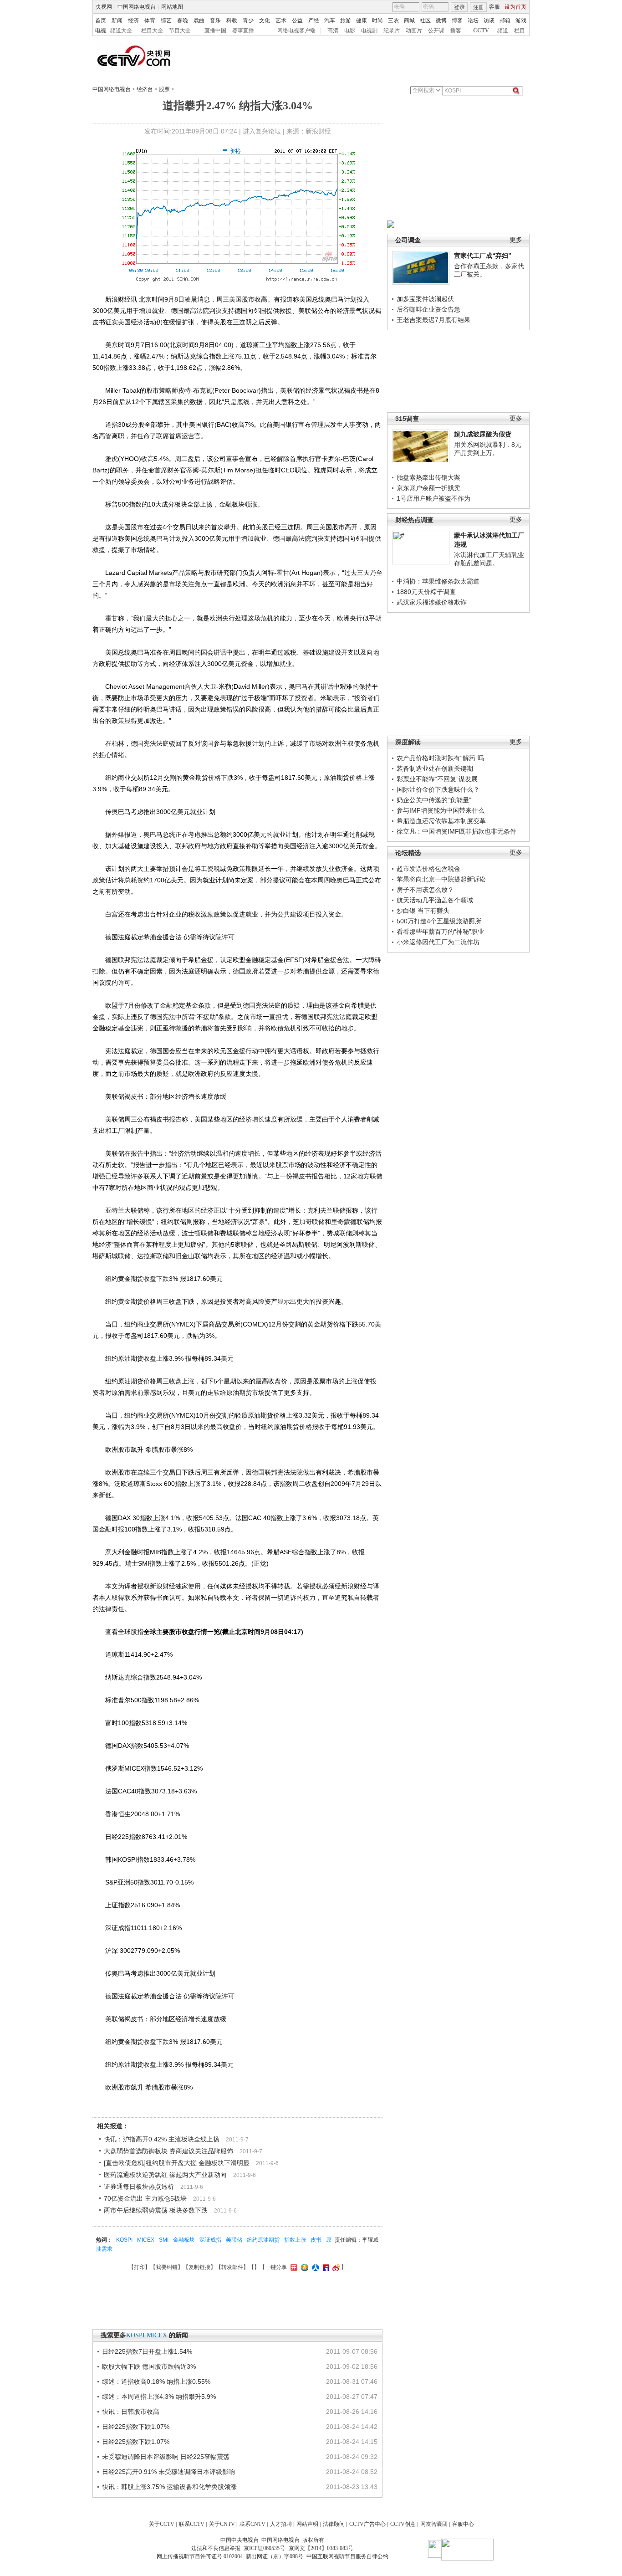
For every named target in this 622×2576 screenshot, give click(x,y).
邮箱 (505, 20)
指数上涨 (295, 2240)
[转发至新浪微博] (335, 2267)
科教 (232, 20)
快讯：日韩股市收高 (131, 2412)
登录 (459, 7)
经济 (133, 20)
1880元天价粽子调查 (426, 592)
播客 (456, 31)
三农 (393, 20)
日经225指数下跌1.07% (136, 2427)
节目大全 (180, 31)
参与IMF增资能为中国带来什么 (441, 810)
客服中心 (463, 2524)
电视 (101, 31)
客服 (495, 7)
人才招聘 (281, 2524)
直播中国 (215, 31)
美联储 (234, 2240)
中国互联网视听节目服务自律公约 (347, 2556)
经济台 (145, 89)
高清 (333, 31)
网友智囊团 (434, 2524)
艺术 (281, 20)
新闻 (117, 20)
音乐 (215, 20)
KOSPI (124, 2240)
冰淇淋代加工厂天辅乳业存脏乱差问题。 (489, 559)
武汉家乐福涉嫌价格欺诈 (432, 602)
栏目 (520, 31)
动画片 (414, 31)
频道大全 (121, 31)
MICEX (146, 2240)
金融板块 (184, 2240)
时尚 (377, 20)
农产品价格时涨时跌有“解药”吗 (440, 758)
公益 (297, 20)
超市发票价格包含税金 (428, 869)
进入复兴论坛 (262, 131)
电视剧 (369, 31)
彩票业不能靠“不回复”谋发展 (437, 779)
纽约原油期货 (263, 2240)
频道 (503, 31)
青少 (248, 20)
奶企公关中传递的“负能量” (434, 800)
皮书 (316, 2240)
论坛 (473, 20)
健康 (362, 20)
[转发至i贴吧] (325, 2267)
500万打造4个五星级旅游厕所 (439, 921)
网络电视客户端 (296, 31)
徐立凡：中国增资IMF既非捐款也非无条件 (456, 831)
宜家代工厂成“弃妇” (483, 256)
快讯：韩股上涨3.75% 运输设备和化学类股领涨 (169, 2487)
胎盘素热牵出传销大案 (428, 477)
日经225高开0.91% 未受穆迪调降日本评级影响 (168, 2472)
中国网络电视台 (137, 7)
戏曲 (199, 20)
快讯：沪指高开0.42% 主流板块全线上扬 (162, 2139)
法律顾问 (334, 2524)
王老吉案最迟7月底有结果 (433, 320)
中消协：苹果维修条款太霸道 (438, 581)
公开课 (436, 31)
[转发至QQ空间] (303, 2267)
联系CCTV (192, 2524)
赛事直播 (243, 31)
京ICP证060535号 (264, 2548)
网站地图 (172, 7)
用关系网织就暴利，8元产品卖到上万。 (488, 449)
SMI (164, 2240)
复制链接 (199, 2267)
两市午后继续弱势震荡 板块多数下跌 (156, 2210)
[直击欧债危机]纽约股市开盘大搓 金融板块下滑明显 (177, 2163)
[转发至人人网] (314, 2267)
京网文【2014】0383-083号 (321, 2548)
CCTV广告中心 (367, 2524)
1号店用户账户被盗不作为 (433, 498)
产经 (314, 20)
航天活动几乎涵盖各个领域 (435, 900)
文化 (265, 20)
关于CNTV (222, 2524)
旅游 (346, 20)
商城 (409, 20)
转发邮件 (232, 2267)
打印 (139, 2267)
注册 (479, 7)
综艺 (166, 20)
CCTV (481, 31)
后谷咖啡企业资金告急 (428, 309)
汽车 (330, 20)
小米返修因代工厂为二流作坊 (438, 942)
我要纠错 (167, 2267)
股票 (164, 89)
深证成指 (210, 2240)
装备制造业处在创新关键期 (435, 768)
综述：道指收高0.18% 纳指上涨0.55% (156, 2381)
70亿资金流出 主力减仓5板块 (145, 2198)
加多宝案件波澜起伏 (425, 299)
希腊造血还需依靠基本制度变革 (441, 821)
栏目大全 (152, 31)
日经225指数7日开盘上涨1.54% (147, 2351)
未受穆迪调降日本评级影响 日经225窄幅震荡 (166, 2457)
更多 (516, 240)
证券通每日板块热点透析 (139, 2187)
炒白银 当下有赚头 (423, 911)
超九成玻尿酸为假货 (483, 434)
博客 (457, 20)
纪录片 (392, 31)
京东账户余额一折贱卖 (428, 488)
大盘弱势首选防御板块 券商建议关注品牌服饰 (168, 2151)
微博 (441, 20)
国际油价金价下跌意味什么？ (438, 789)
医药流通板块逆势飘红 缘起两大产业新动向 (165, 2175)
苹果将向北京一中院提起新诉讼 (441, 879)
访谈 (489, 20)
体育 (150, 20)
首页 (101, 20)
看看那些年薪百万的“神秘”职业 (440, 932)
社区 (425, 20)
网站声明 (307, 2524)
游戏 (521, 20)
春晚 (183, 20)
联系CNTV (252, 2524)
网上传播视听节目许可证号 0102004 (200, 2556)
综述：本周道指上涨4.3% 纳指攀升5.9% (159, 2397)
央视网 (104, 7)
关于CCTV (162, 2524)
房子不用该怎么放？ (425, 890)
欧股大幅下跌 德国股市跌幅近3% (149, 2366)
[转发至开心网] (293, 2267)
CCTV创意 (403, 2524)
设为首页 (515, 7)
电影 (350, 31)
